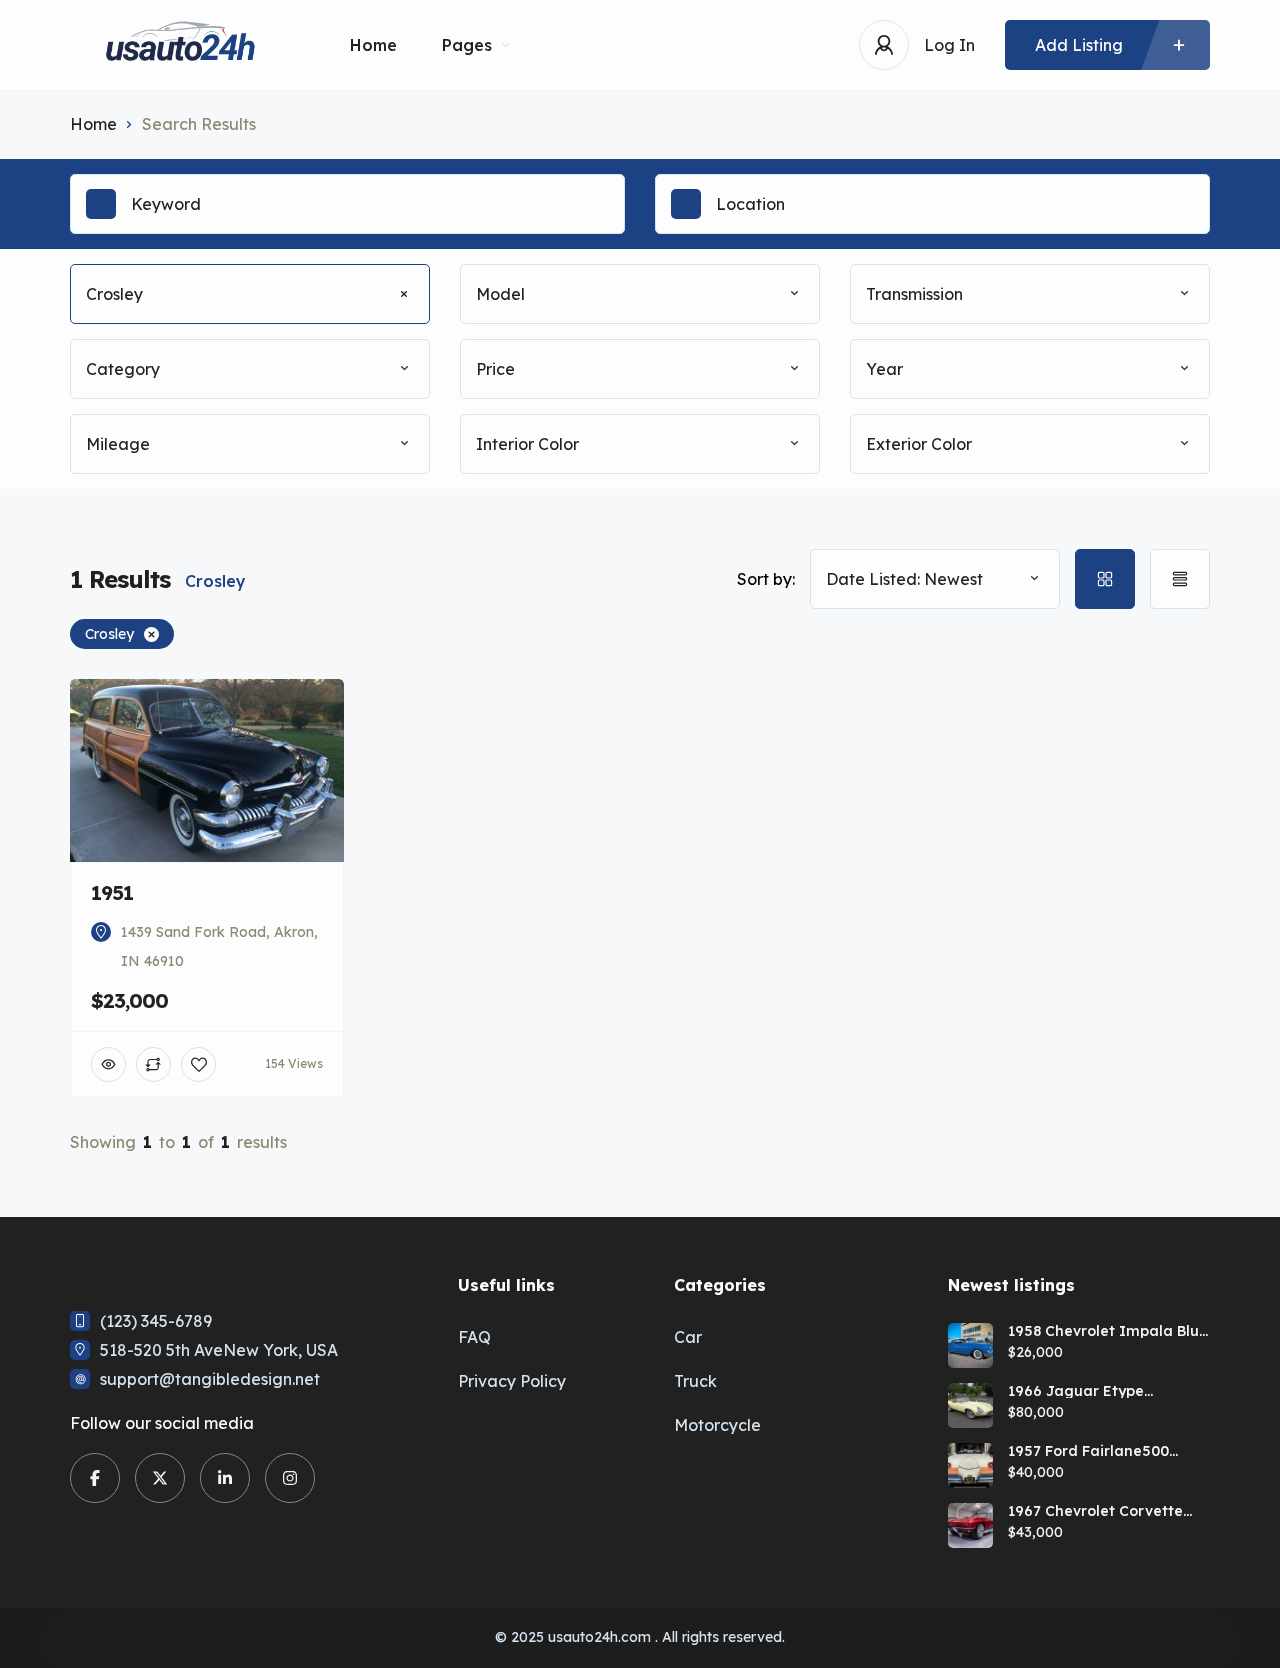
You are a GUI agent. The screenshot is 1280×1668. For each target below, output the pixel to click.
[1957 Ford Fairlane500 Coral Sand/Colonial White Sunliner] (970, 1465)
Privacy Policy (512, 1381)
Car (688, 1337)
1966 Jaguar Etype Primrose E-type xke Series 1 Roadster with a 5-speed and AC (1104, 1391)
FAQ (474, 1337)
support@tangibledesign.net (210, 1379)
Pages (467, 45)
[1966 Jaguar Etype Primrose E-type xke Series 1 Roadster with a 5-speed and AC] (970, 1405)
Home (373, 45)
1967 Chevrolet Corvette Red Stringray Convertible (1102, 1511)
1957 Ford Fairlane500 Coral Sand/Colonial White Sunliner (1104, 1451)
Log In (949, 45)
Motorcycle (717, 1425)
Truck (695, 1381)
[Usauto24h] (180, 45)
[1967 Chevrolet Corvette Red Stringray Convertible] (970, 1525)
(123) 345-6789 (156, 1321)
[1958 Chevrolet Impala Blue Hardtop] (970, 1345)
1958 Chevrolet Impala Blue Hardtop (1108, 1331)
